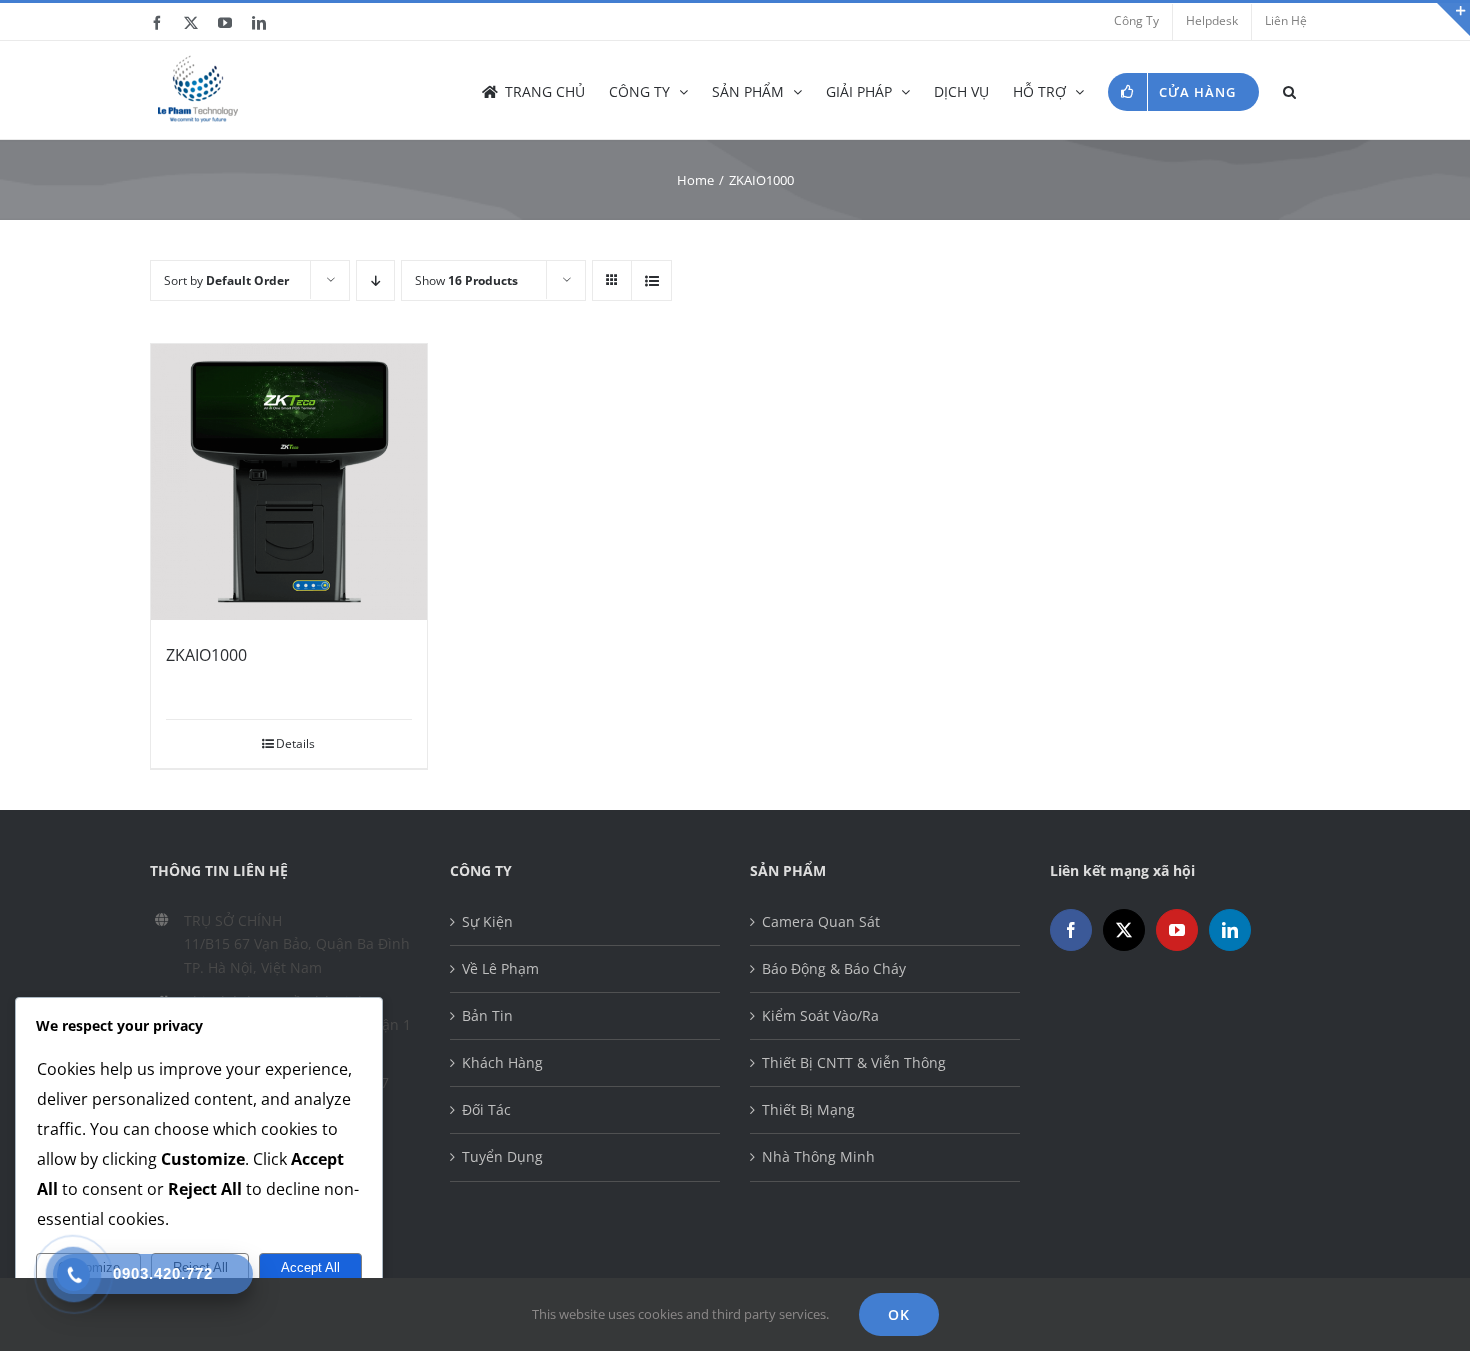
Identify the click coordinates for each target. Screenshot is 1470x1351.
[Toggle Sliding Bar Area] (1452, 18)
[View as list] (651, 280)
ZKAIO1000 (206, 655)
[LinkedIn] (1230, 930)
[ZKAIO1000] (289, 482)
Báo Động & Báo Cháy (834, 968)
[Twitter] (1124, 930)
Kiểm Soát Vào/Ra (820, 1015)
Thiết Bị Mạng (808, 1109)
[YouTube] (1177, 930)
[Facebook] (1071, 930)
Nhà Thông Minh (818, 1156)
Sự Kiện (487, 921)
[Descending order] (375, 280)
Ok (899, 1314)
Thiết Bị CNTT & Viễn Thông (854, 1062)
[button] (1289, 90)
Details (295, 743)
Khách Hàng (502, 1062)
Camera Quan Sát (821, 921)
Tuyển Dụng (502, 1156)
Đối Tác (486, 1109)
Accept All (310, 1267)
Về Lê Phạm (500, 968)
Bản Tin (487, 1015)
